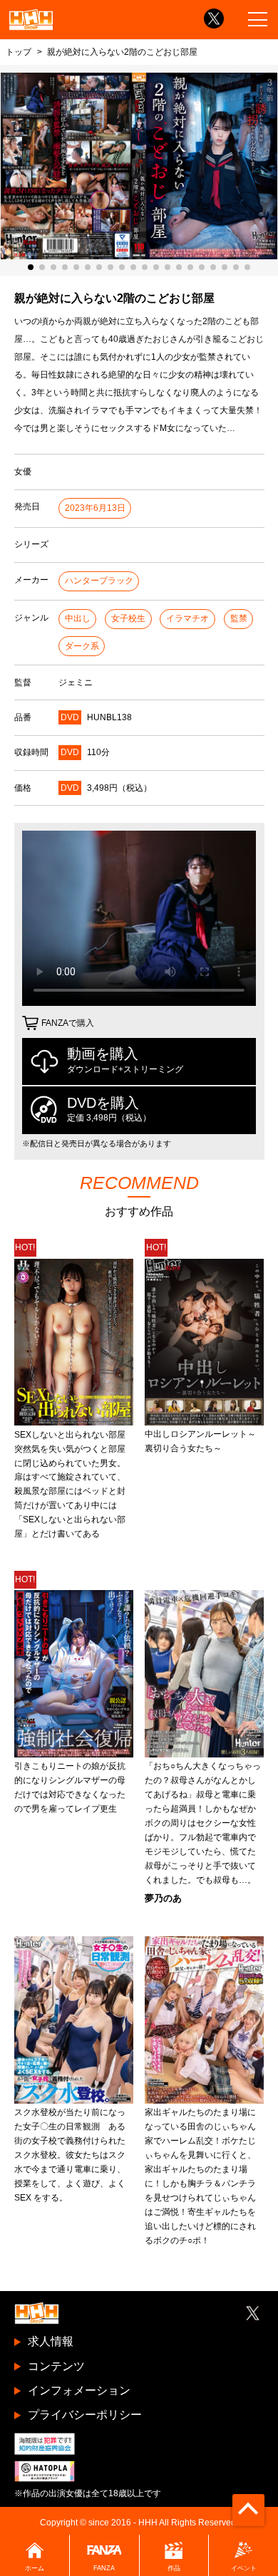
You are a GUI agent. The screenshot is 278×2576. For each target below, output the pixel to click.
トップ (19, 52)
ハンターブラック (99, 581)
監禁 (239, 618)
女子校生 (128, 618)
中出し (78, 618)
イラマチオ (187, 618)
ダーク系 (82, 646)
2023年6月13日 (95, 508)
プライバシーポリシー (85, 2415)
